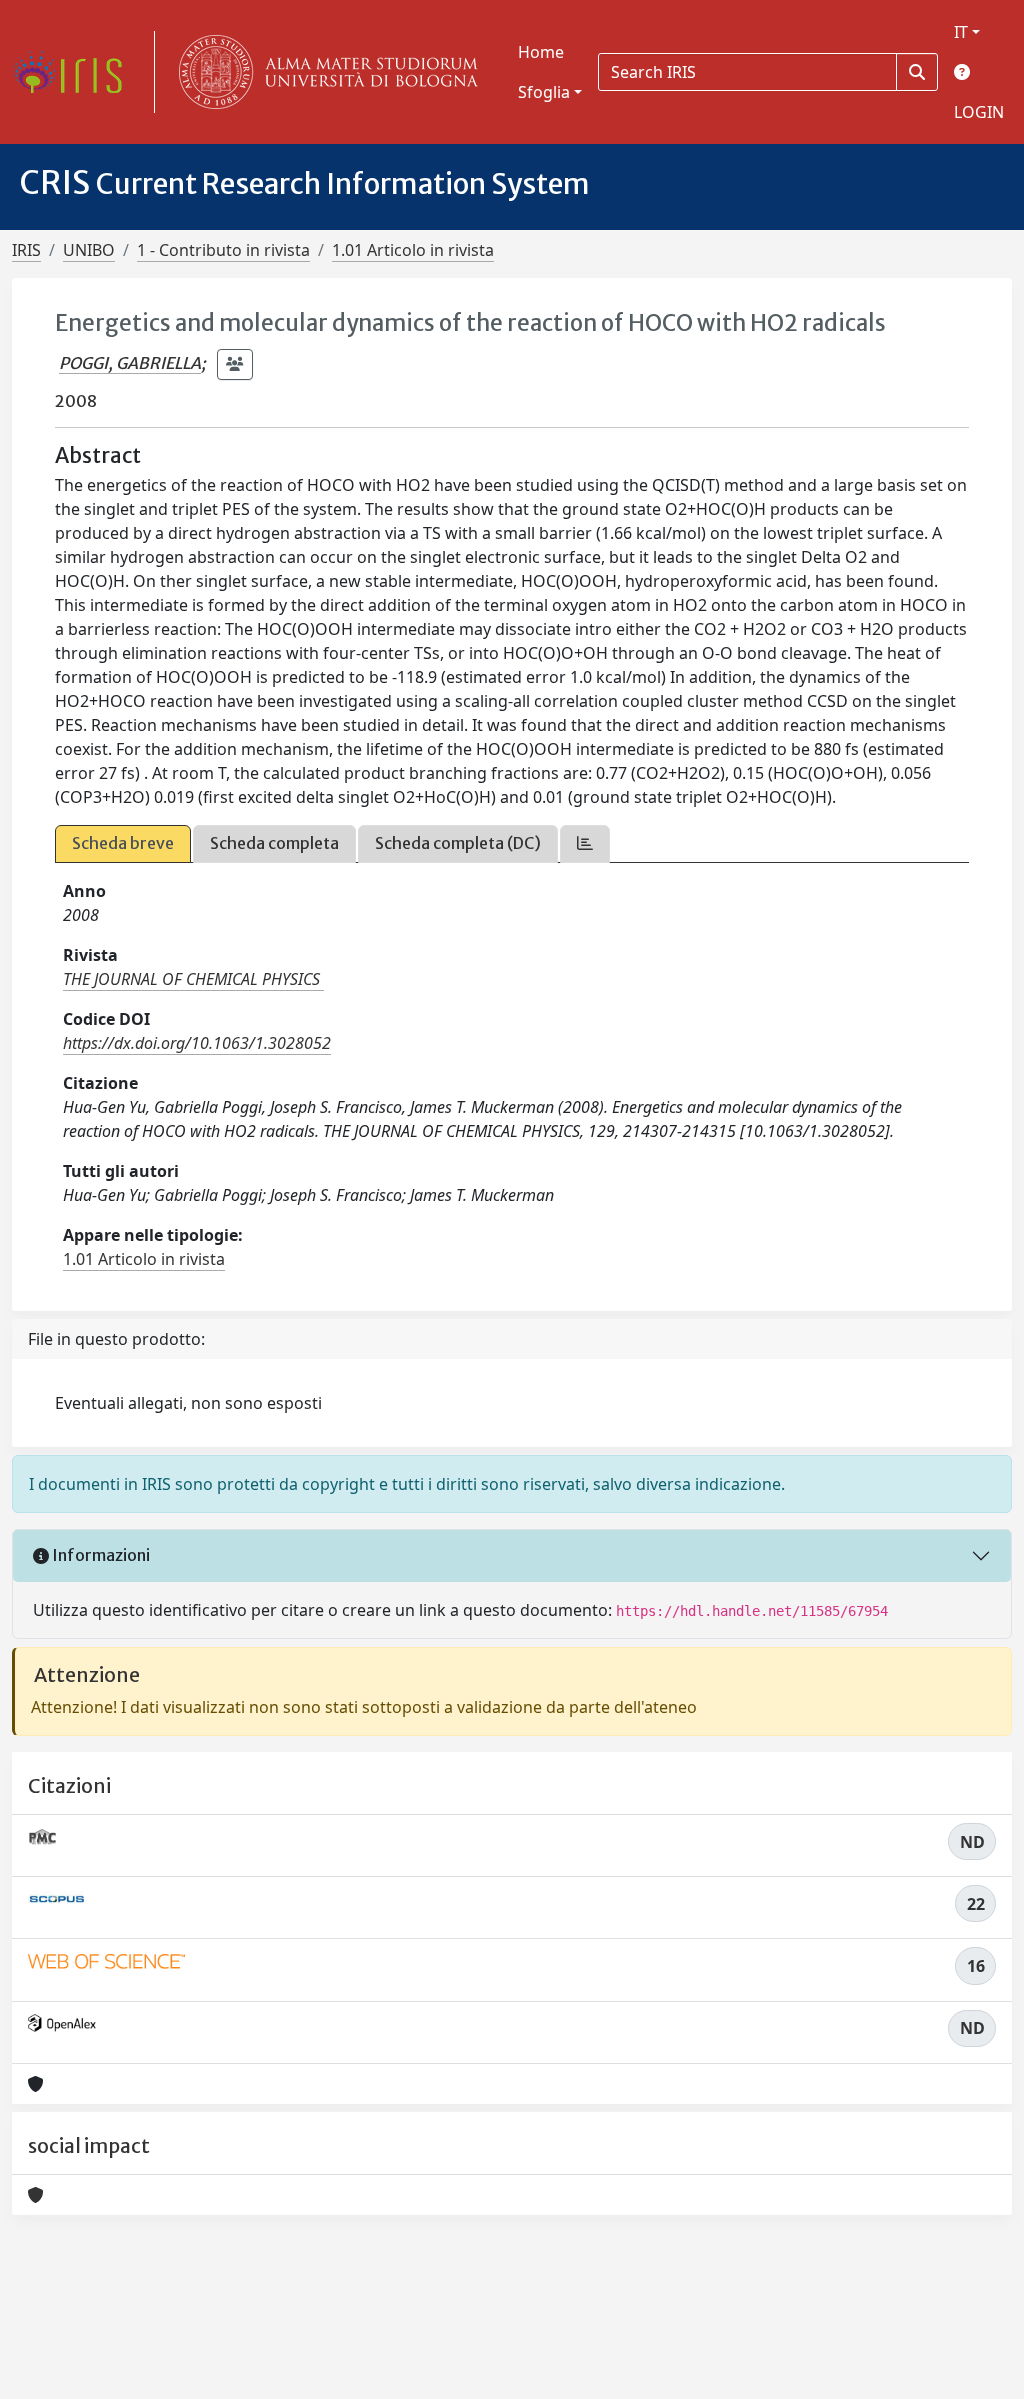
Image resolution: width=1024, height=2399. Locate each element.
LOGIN (979, 112)
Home (541, 52)
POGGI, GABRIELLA (130, 363)
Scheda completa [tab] (274, 843)
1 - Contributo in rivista (223, 250)
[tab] (585, 843)
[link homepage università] (324, 72)
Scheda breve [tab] (123, 843)
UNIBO (89, 250)
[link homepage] (75, 72)
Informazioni (99, 1555)
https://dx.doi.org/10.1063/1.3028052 (197, 1043)
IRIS (26, 250)
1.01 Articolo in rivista (413, 250)
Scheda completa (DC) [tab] (458, 843)
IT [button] (961, 32)
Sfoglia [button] (544, 92)
